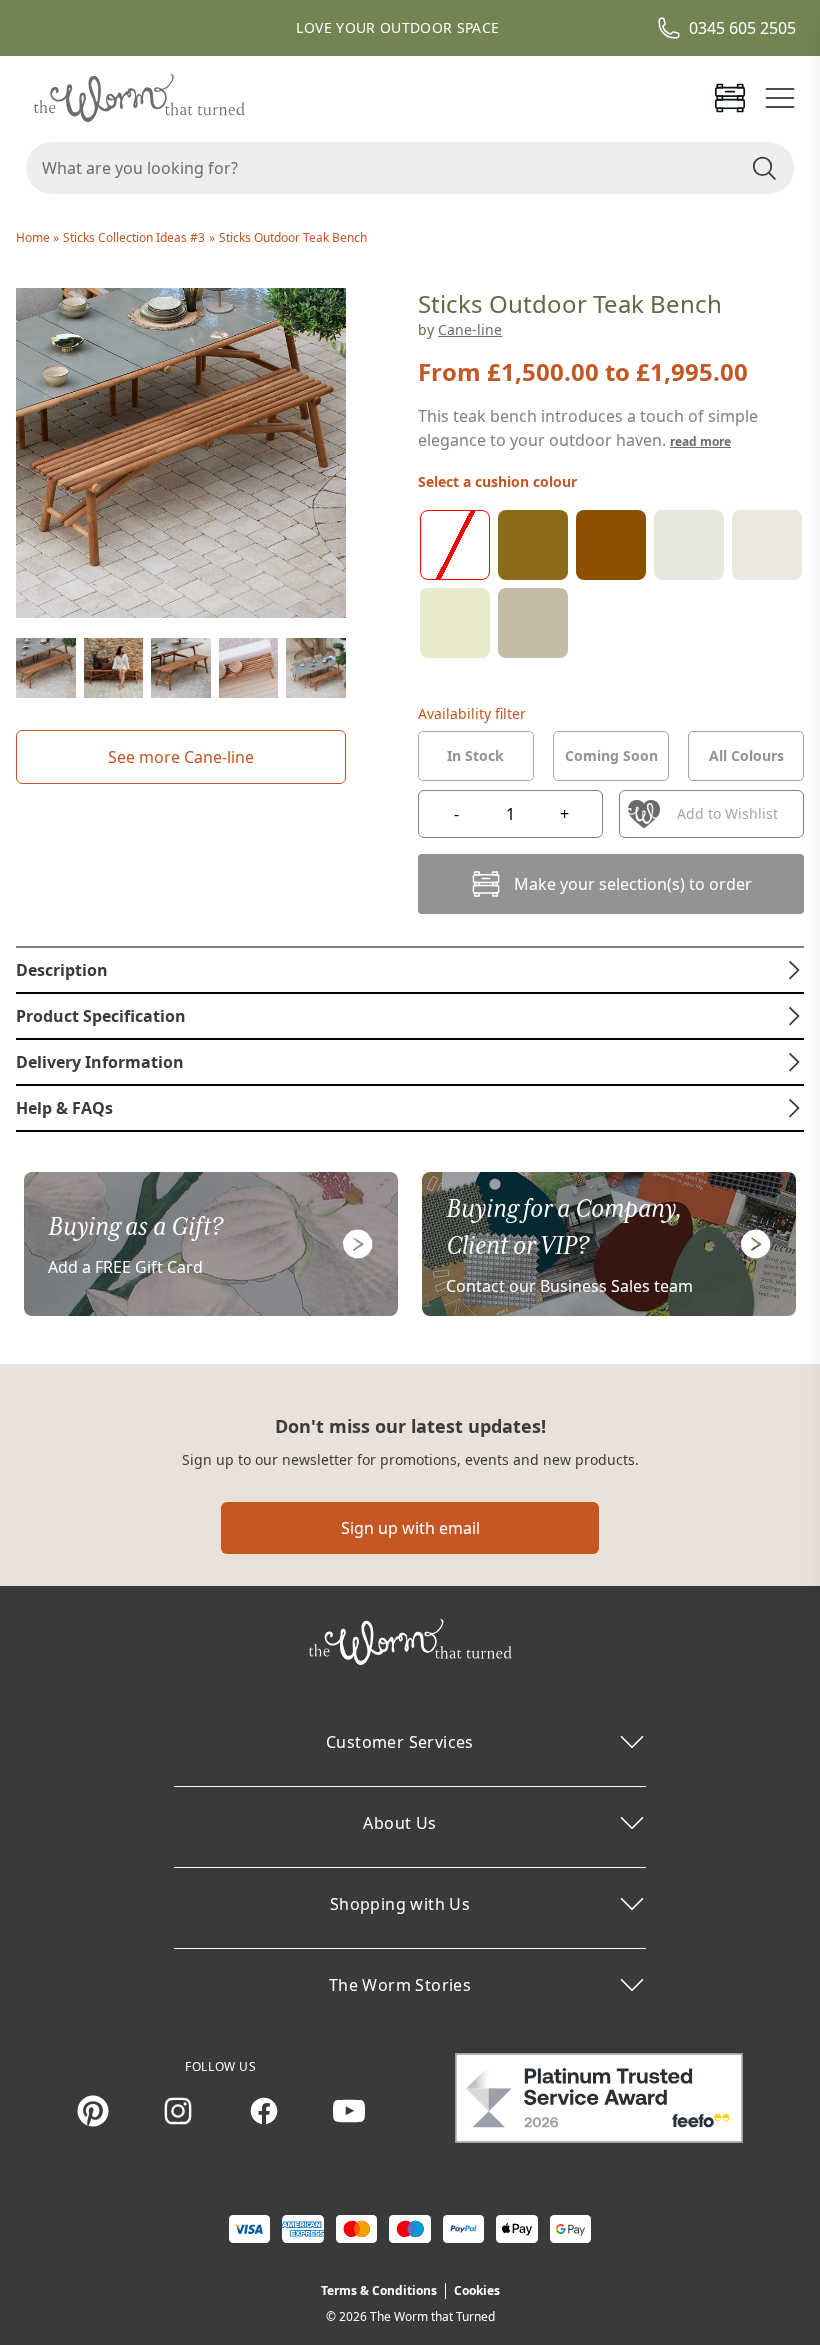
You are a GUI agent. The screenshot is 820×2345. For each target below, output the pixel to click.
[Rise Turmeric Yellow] (533, 545)
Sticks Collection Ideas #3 (134, 237)
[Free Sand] (767, 545)
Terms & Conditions (379, 2290)
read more (700, 441)
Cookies (477, 2290)
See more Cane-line (181, 757)
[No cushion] (455, 545)
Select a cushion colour (497, 481)
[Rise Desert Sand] (689, 545)
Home (34, 237)
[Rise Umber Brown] (611, 545)
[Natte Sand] (455, 623)
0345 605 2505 (742, 28)
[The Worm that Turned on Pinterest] (93, 2111)
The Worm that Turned (432, 2316)
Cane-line (470, 329)
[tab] (476, 756)
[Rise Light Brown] (533, 623)
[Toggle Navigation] (780, 98)
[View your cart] (730, 98)
